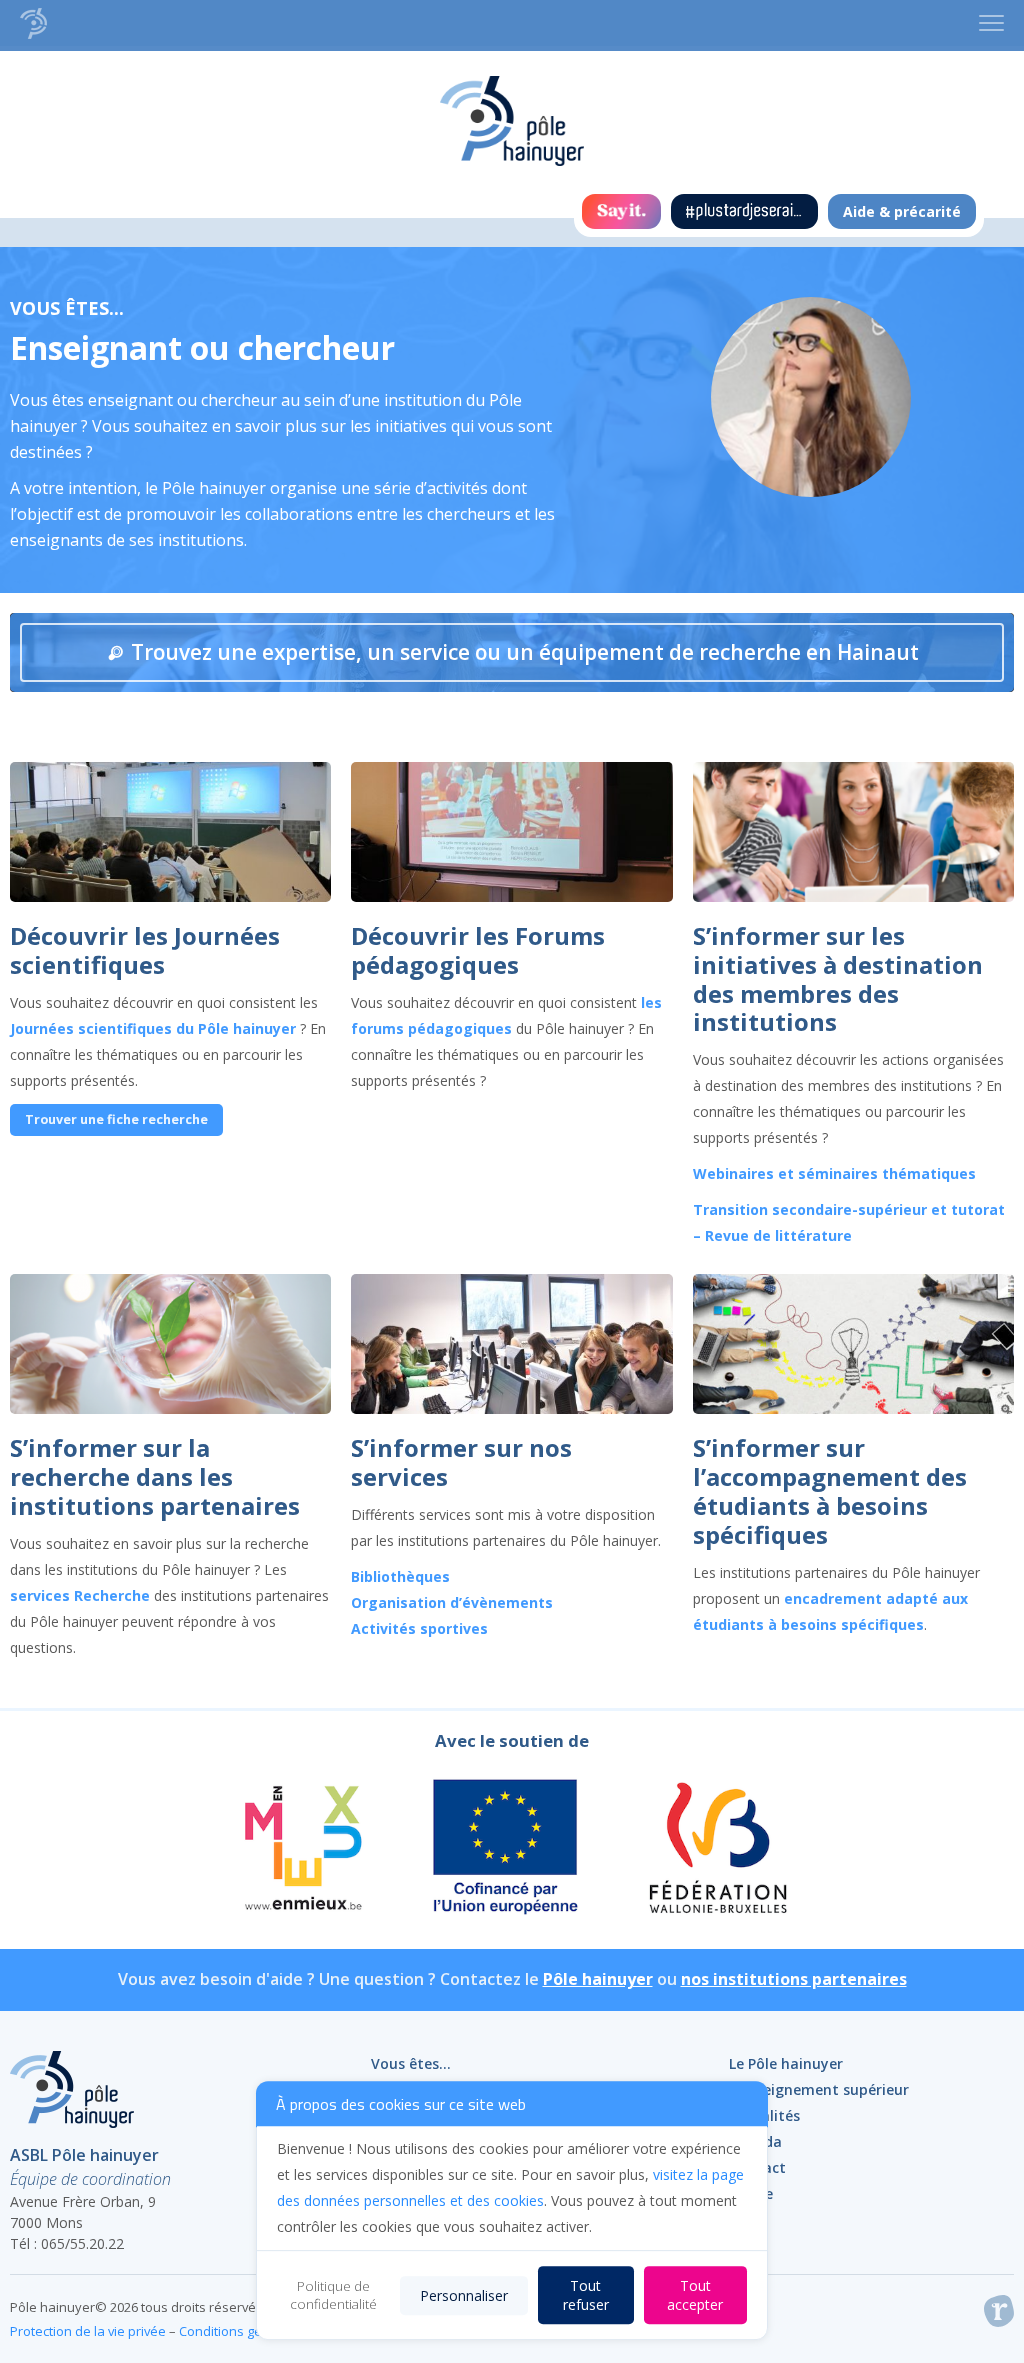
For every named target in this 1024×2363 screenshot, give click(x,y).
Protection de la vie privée (88, 2331)
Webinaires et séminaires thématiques (834, 1173)
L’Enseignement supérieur (819, 2089)
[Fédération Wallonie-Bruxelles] (716, 1850)
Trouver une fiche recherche (116, 1119)
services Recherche (80, 1595)
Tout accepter (695, 2295)
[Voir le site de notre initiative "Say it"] (621, 211)
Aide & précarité (902, 211)
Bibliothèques (400, 1576)
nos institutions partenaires (794, 1979)
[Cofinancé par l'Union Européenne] (506, 1850)
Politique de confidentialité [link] (333, 2295)
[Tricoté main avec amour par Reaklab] (999, 2315)
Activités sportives (419, 1628)
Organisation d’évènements (452, 1602)
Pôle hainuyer (598, 1979)
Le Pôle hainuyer (786, 2063)
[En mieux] (301, 1850)
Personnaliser (464, 2295)
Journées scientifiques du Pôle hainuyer (155, 1028)
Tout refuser (586, 2295)
